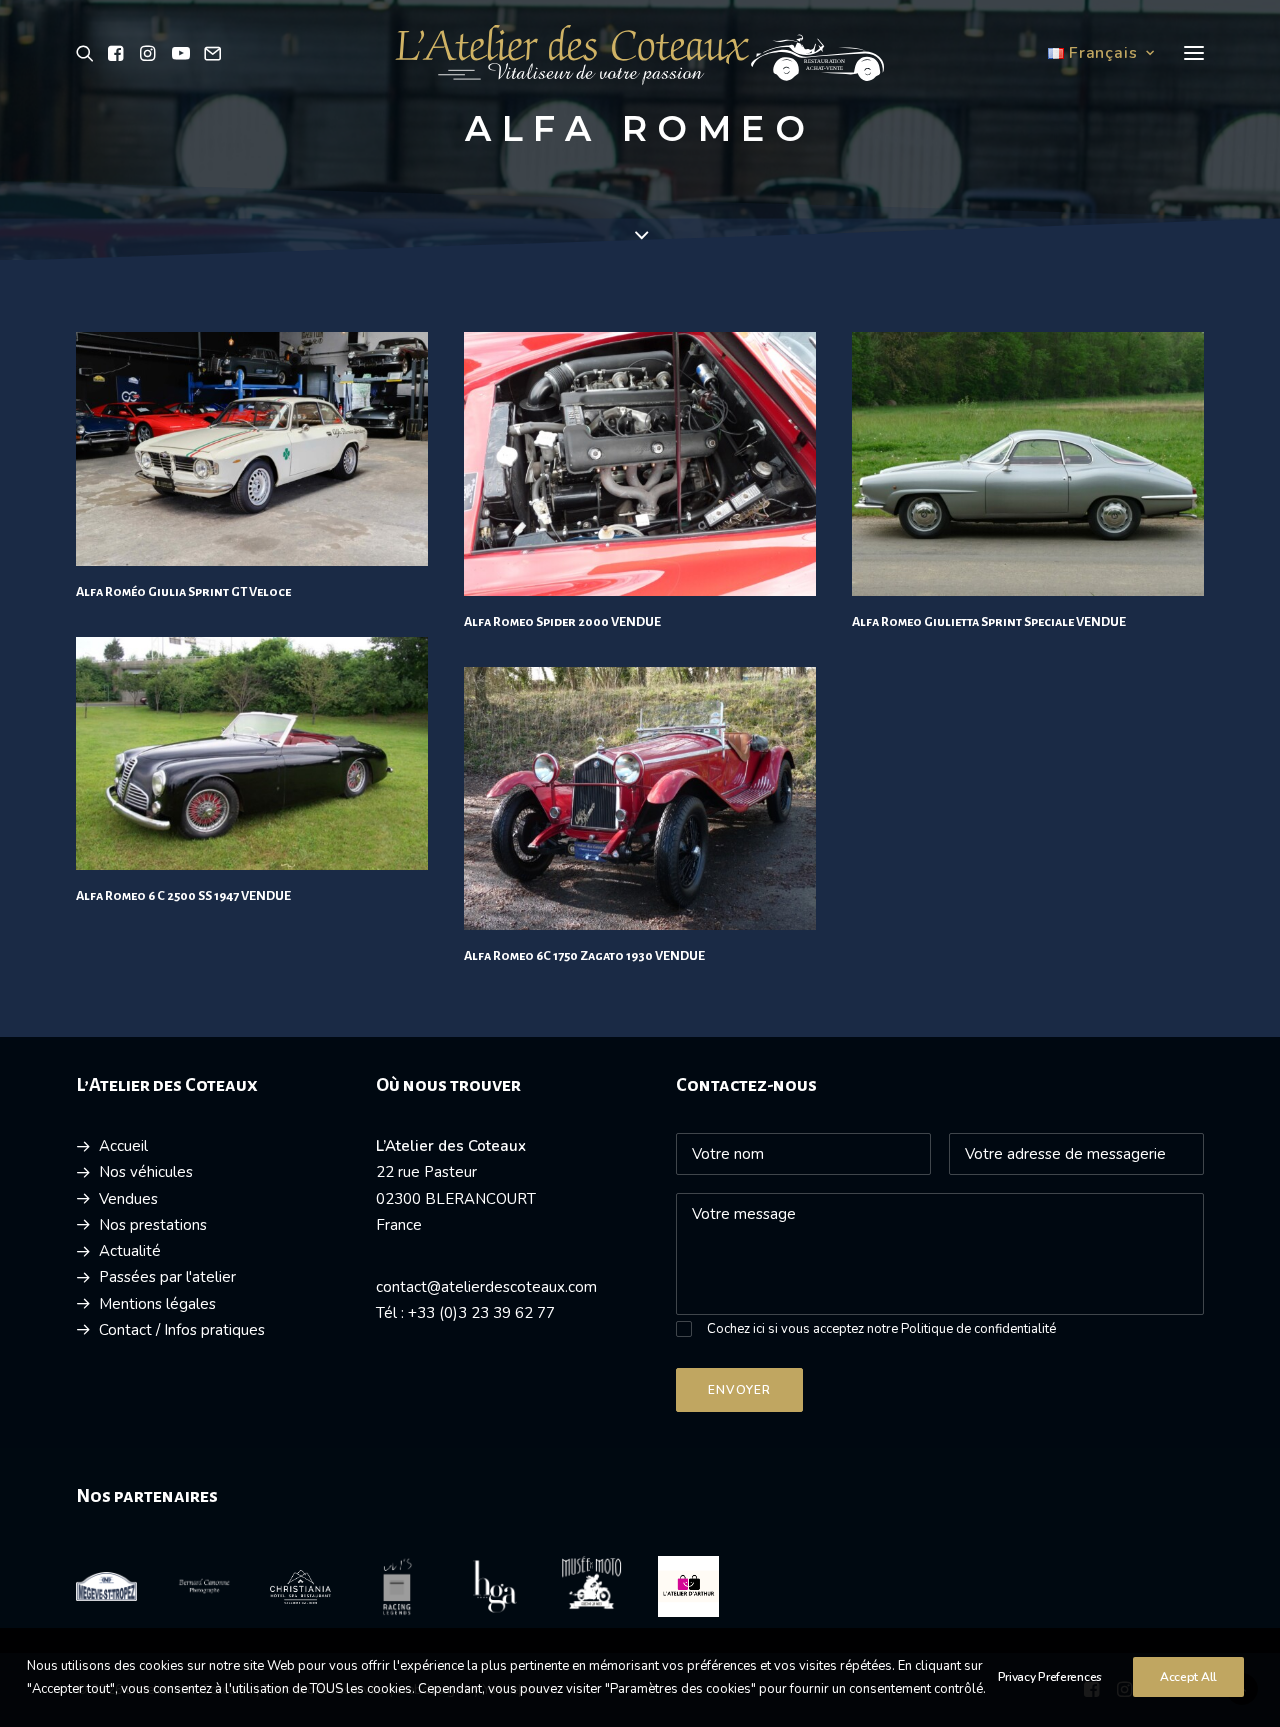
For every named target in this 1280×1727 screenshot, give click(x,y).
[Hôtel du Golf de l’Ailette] (494, 1586)
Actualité (130, 1251)
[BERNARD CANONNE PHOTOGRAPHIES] (203, 1586)
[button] (88, 53)
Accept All (1188, 1677)
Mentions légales (157, 1304)
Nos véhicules (146, 1172)
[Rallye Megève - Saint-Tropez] (106, 1586)
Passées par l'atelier (167, 1277)
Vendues (128, 1199)
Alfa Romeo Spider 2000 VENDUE (562, 622)
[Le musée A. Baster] (591, 1583)
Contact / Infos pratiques (182, 1330)
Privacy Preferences (1050, 1677)
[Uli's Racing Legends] (397, 1586)
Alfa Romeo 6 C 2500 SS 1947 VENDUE (183, 896)
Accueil (123, 1146)
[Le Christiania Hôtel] (300, 1587)
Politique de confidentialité (978, 1329)
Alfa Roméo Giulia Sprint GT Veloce (183, 592)
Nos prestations (153, 1225)
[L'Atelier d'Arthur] (688, 1586)
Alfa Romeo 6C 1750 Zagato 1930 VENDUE (584, 956)
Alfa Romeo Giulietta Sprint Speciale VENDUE (989, 622)
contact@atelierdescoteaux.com (486, 1287)
